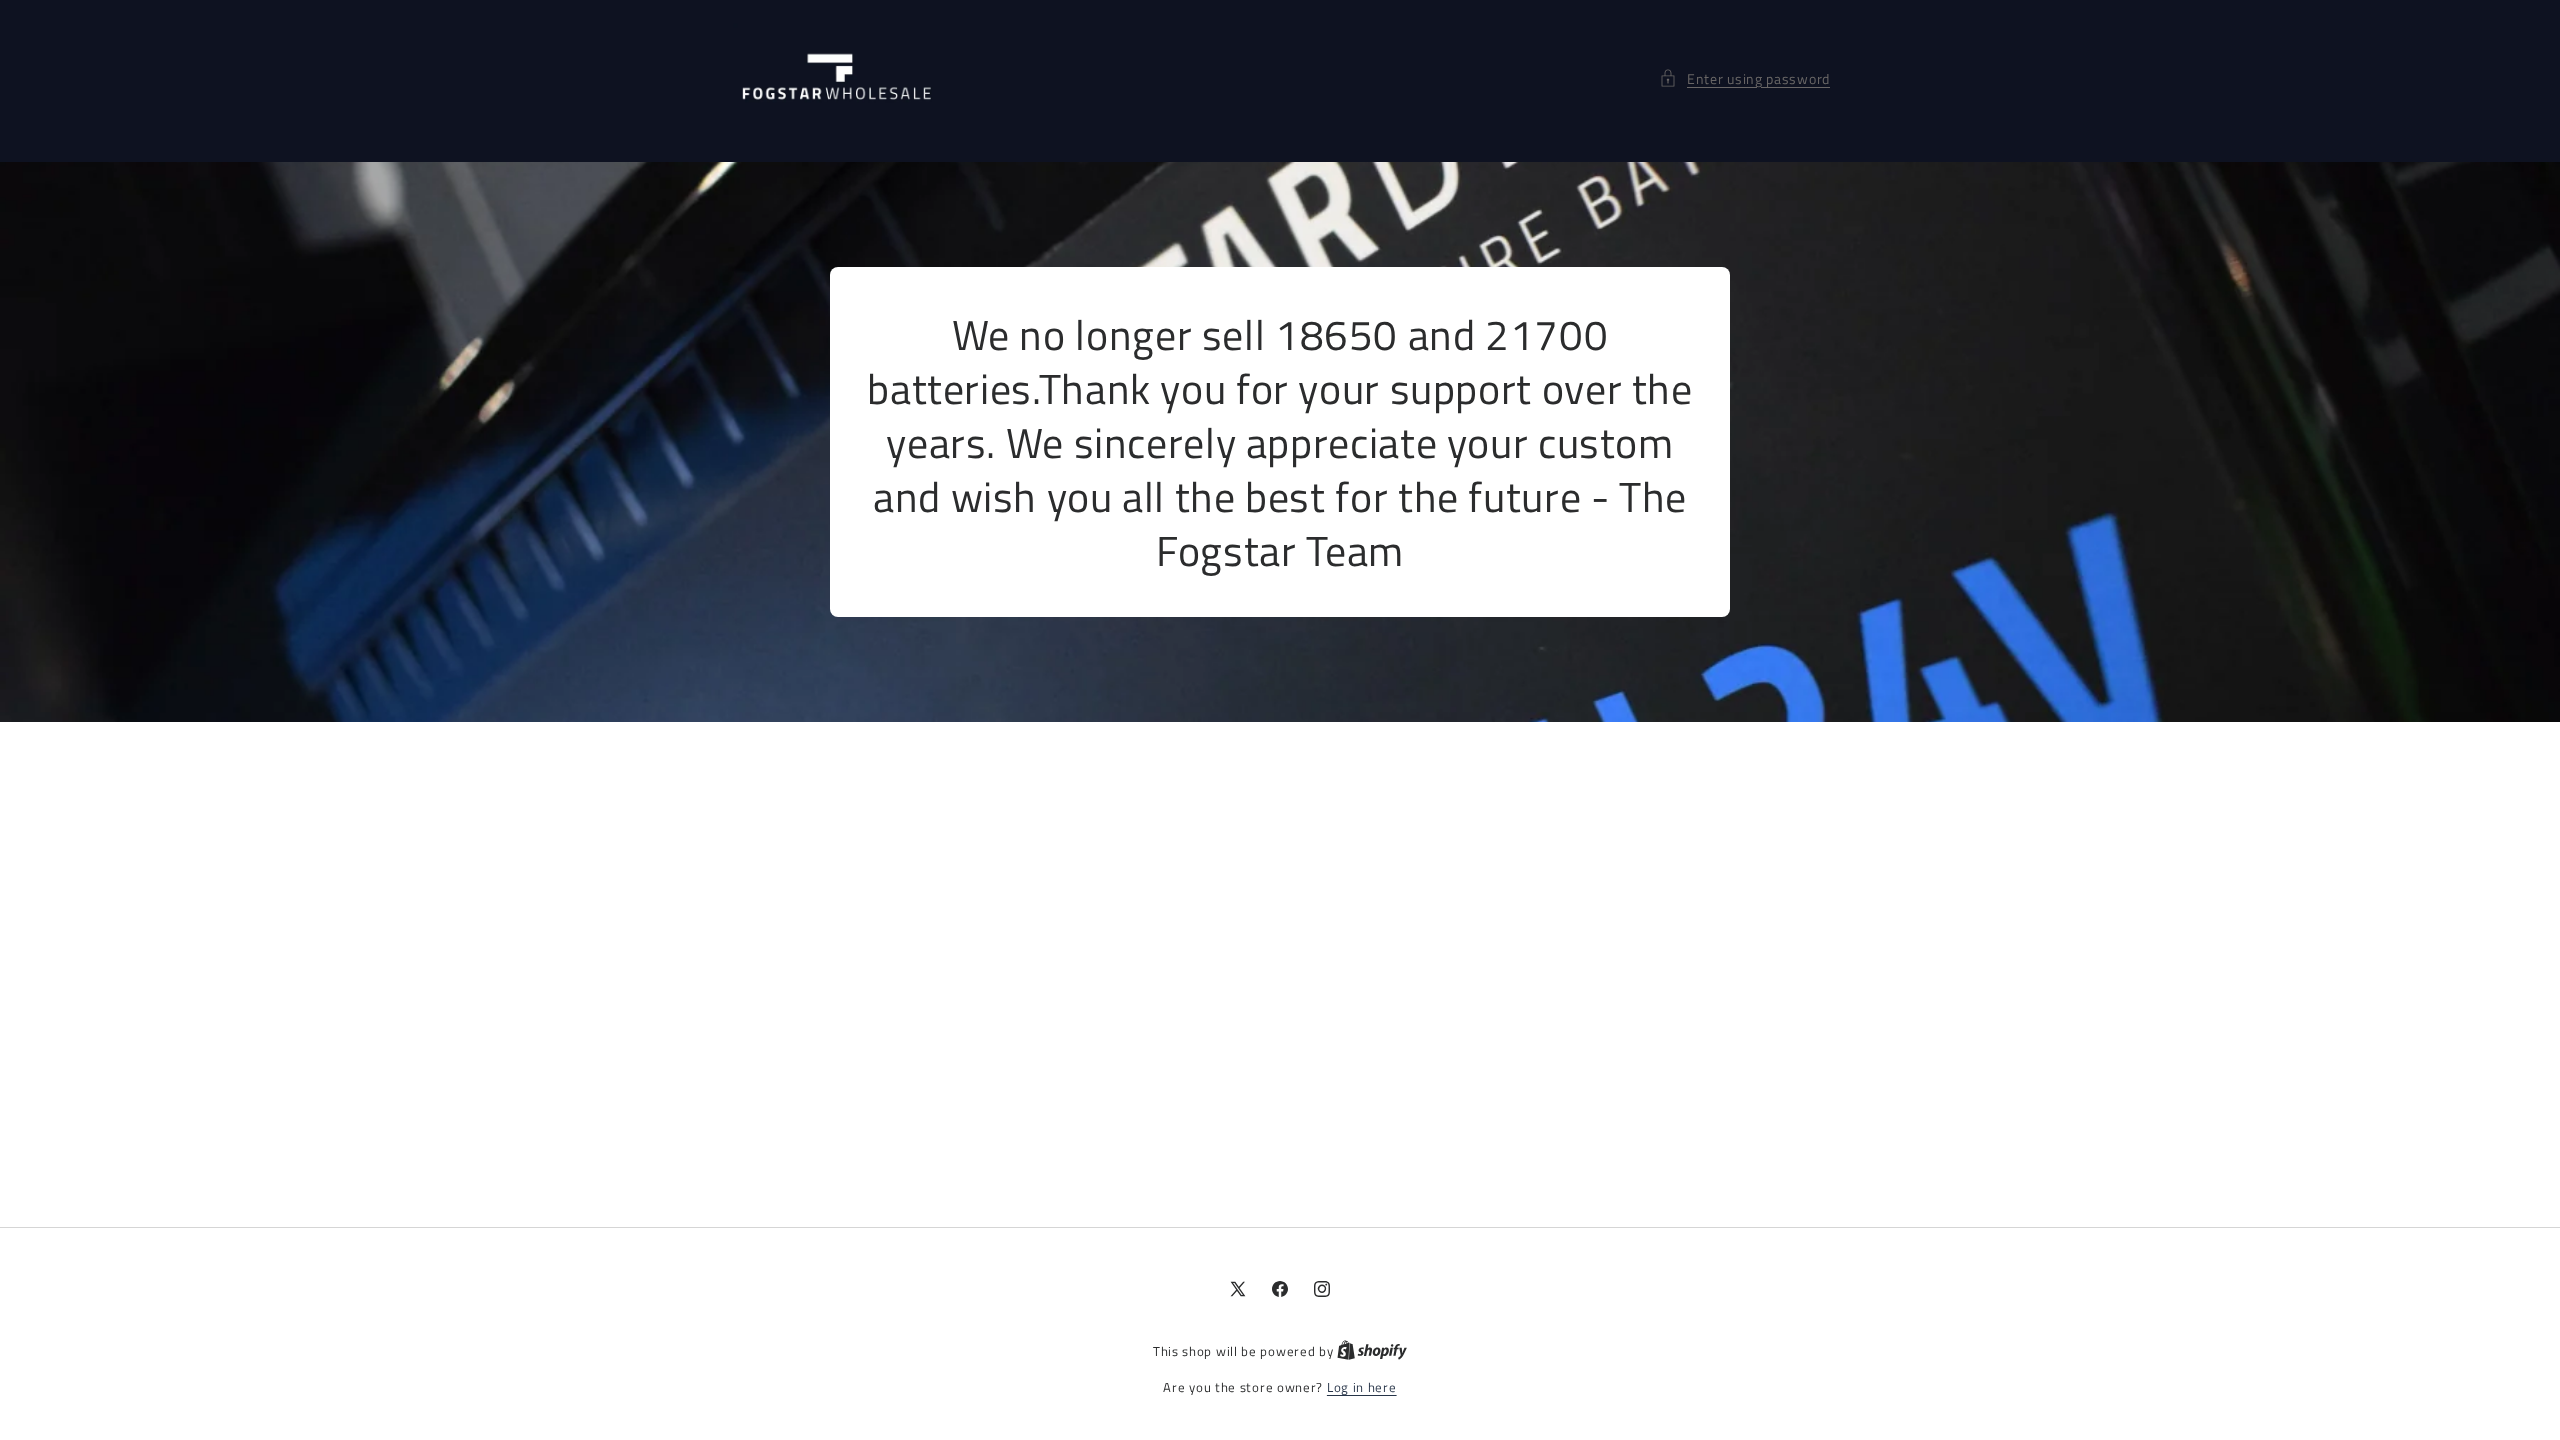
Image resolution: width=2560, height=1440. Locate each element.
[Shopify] (1372, 1351)
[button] (1744, 78)
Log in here (1362, 1387)
